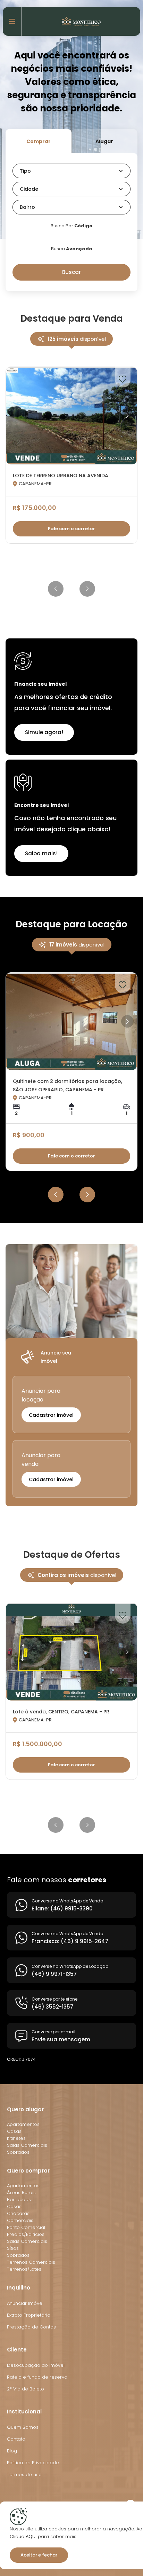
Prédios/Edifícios (26, 2234)
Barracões (19, 2200)
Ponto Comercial (26, 2227)
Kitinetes (16, 2138)
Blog (12, 2451)
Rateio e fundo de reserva (37, 2377)
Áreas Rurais (21, 2193)
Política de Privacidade (33, 2463)
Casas (14, 2131)
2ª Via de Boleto (26, 2389)
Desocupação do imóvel (36, 2365)
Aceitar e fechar (39, 2555)
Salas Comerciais (27, 2145)
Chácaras (18, 2213)
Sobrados (18, 2152)
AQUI (30, 2536)
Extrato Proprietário (29, 2315)
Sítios (13, 2248)
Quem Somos (23, 2427)
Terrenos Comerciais (31, 2262)
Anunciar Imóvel (25, 2303)
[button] (71, 171)
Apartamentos (23, 2124)
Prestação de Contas (31, 2327)
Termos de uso (24, 2475)
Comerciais (20, 2220)
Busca (72, 249)
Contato (16, 2439)
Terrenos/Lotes (24, 2269)
